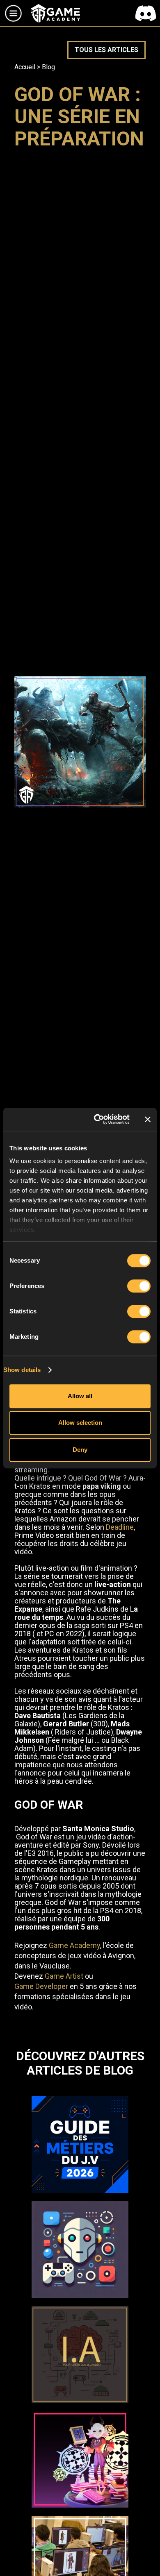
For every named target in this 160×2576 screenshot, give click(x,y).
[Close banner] (148, 1119)
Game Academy (74, 1945)
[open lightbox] (80, 742)
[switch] (139, 1286)
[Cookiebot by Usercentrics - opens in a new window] (97, 1119)
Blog (48, 67)
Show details (22, 1370)
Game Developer (41, 1986)
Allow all (80, 1396)
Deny (80, 1450)
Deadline (120, 1527)
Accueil (25, 67)
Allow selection (80, 1423)
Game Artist (64, 1976)
